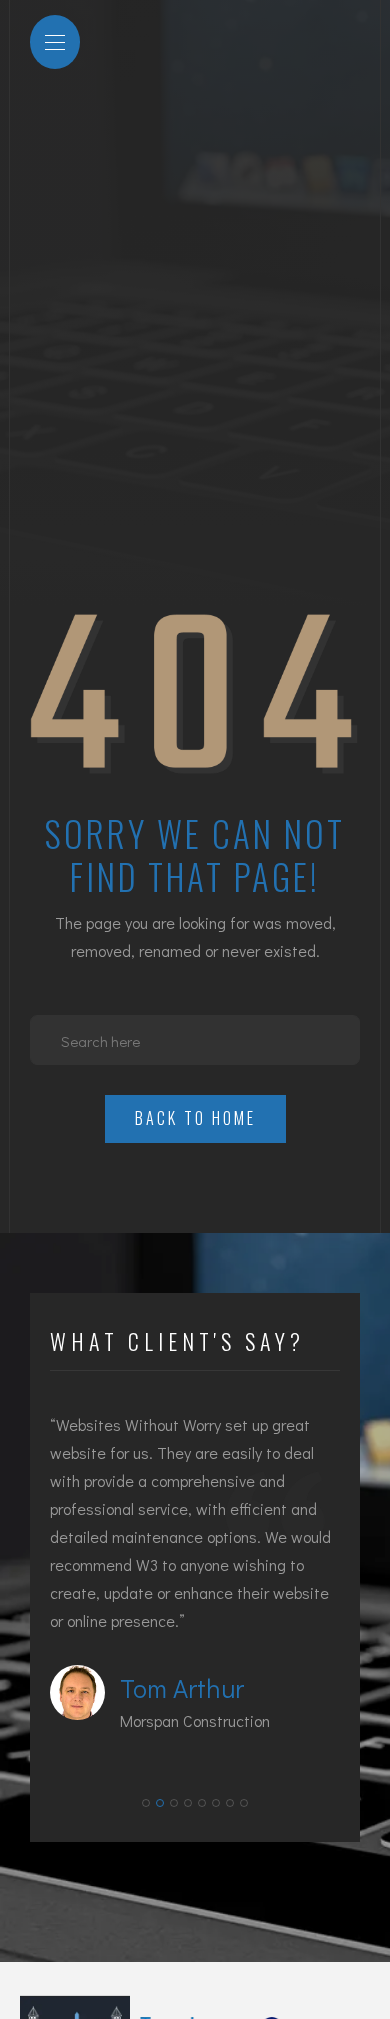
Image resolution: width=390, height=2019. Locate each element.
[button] (146, 1803)
